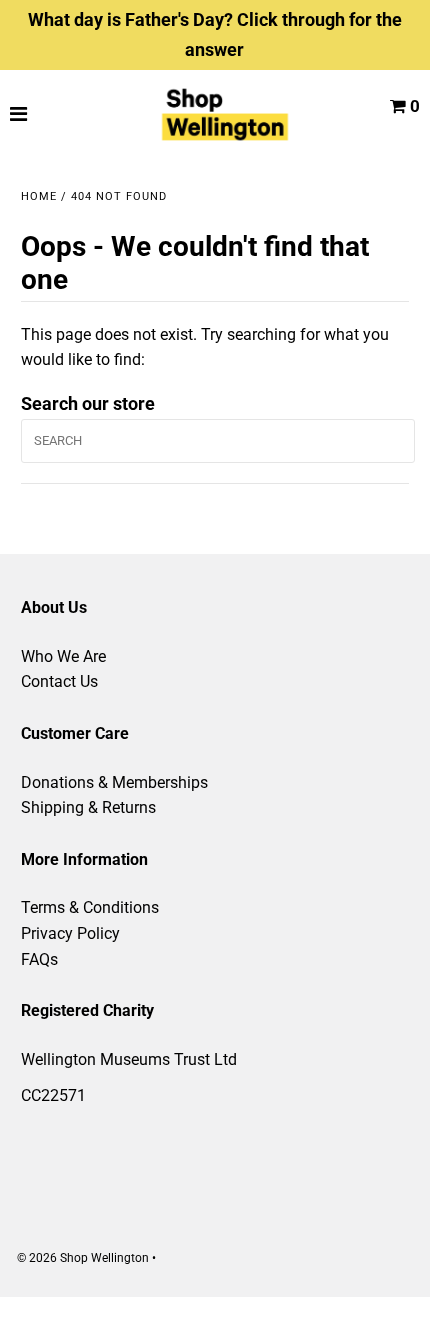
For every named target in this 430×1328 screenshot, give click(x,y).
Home (39, 196)
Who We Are (63, 656)
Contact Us (59, 681)
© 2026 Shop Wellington (83, 1258)
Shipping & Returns (88, 807)
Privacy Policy (70, 933)
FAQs (39, 959)
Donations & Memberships (114, 782)
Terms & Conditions (90, 907)
